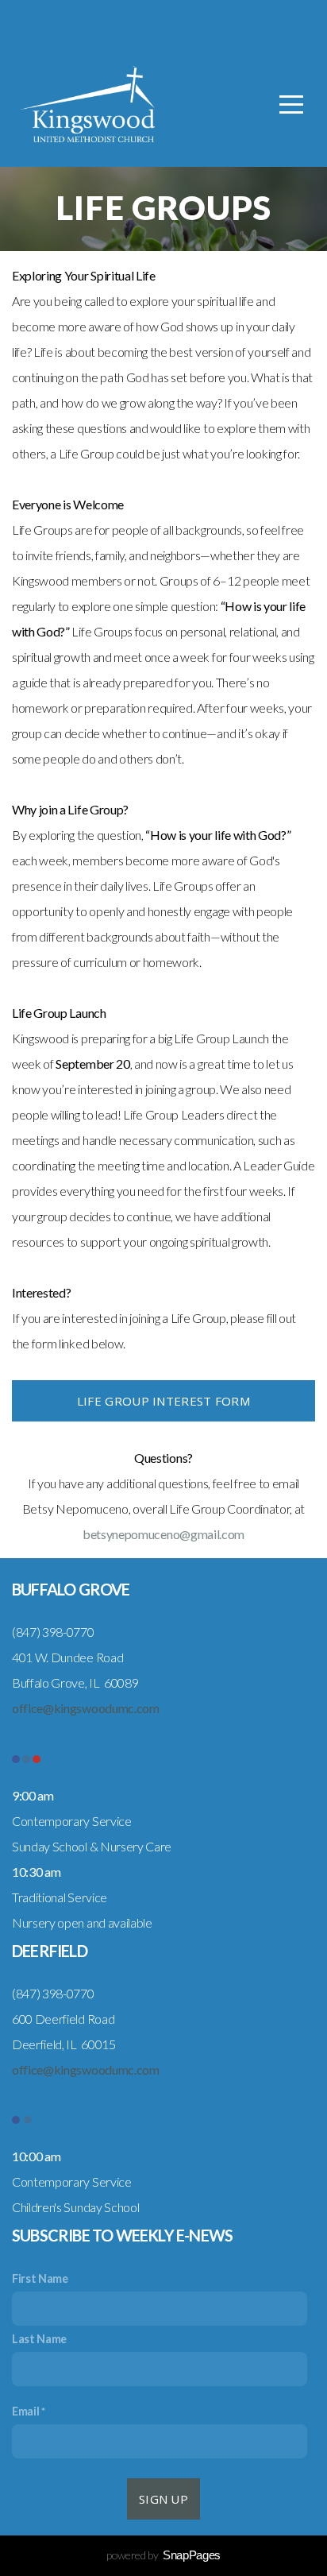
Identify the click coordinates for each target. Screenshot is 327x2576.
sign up (163, 2499)
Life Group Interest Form (163, 1401)
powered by (163, 2555)
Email (25, 2411)
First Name (40, 2278)
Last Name (39, 2339)
